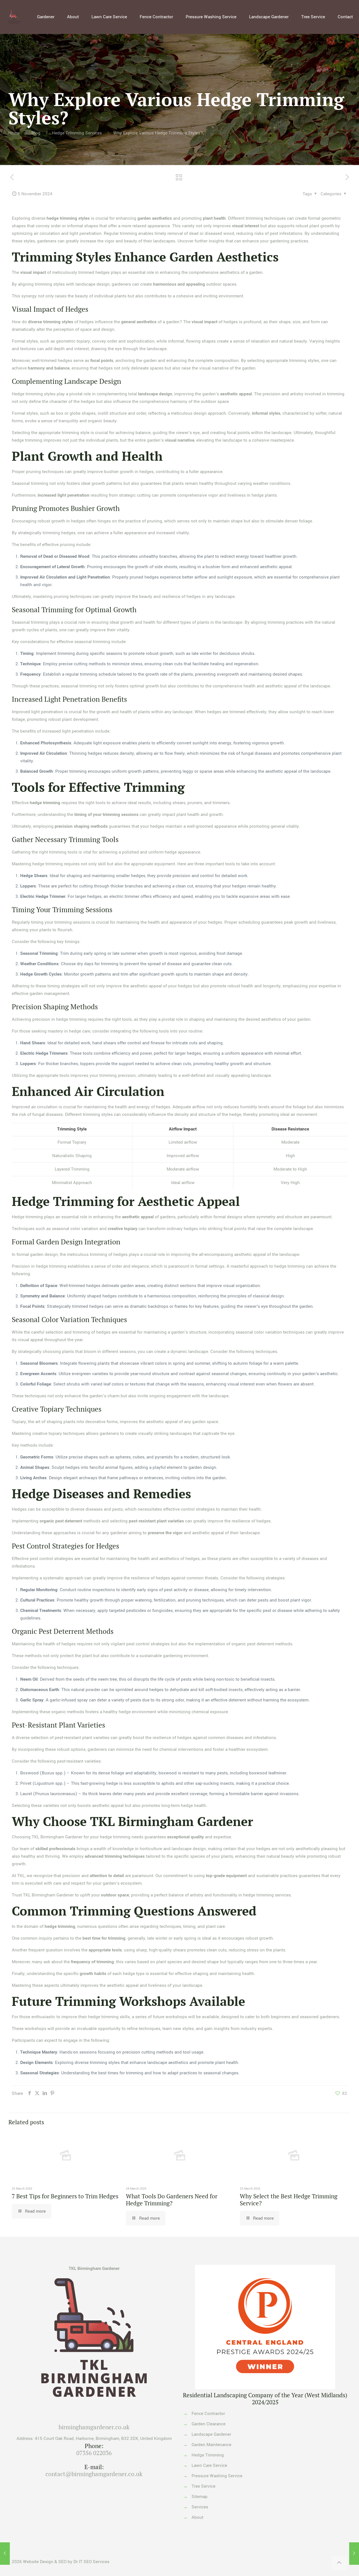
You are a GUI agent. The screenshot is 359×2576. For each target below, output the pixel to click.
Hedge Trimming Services (77, 133)
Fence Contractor (208, 2414)
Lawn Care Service (209, 2465)
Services (200, 2507)
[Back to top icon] (339, 2563)
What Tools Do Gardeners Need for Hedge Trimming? (172, 2200)
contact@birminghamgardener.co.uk (94, 2474)
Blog (36, 133)
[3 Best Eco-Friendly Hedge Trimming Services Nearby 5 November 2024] (354, 2554)
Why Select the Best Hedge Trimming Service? (289, 2200)
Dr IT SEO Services (91, 2562)
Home (14, 133)
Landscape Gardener (211, 2434)
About (197, 2517)
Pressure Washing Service (217, 2476)
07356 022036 (94, 2453)
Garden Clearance (209, 2424)
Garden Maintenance (211, 2445)
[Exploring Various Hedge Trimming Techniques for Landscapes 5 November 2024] (5, 2554)
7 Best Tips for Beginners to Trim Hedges (65, 2196)
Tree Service (203, 2486)
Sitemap (200, 2497)
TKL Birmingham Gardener (94, 2268)
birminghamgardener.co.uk (94, 2427)
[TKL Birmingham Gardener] (14, 17)
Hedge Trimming (208, 2455)
